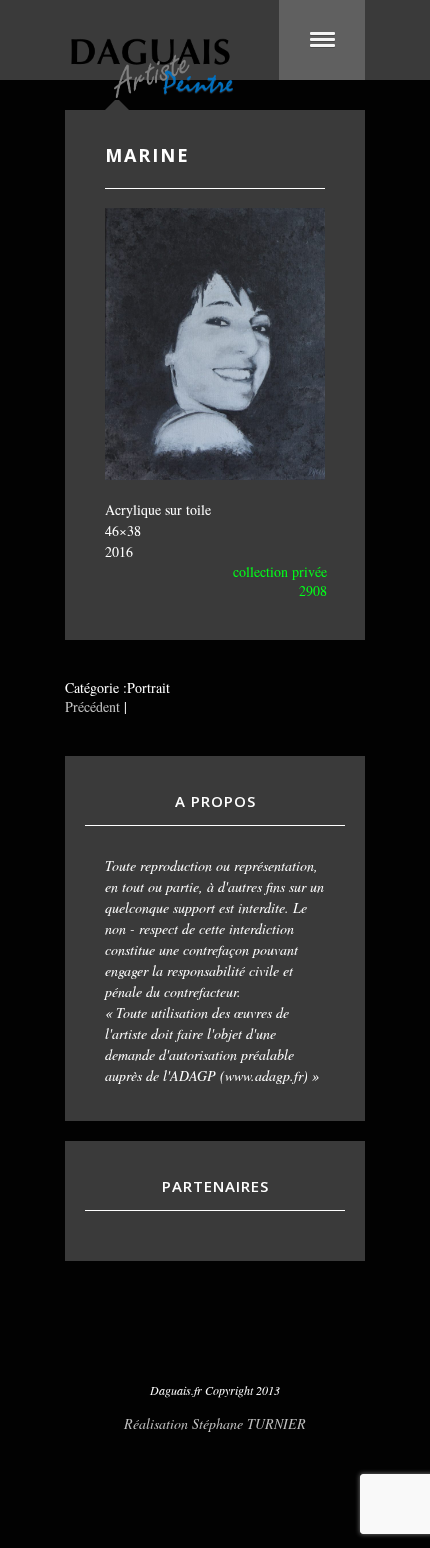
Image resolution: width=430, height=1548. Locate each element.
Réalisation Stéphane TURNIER (215, 1423)
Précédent (92, 706)
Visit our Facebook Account (215, 1340)
